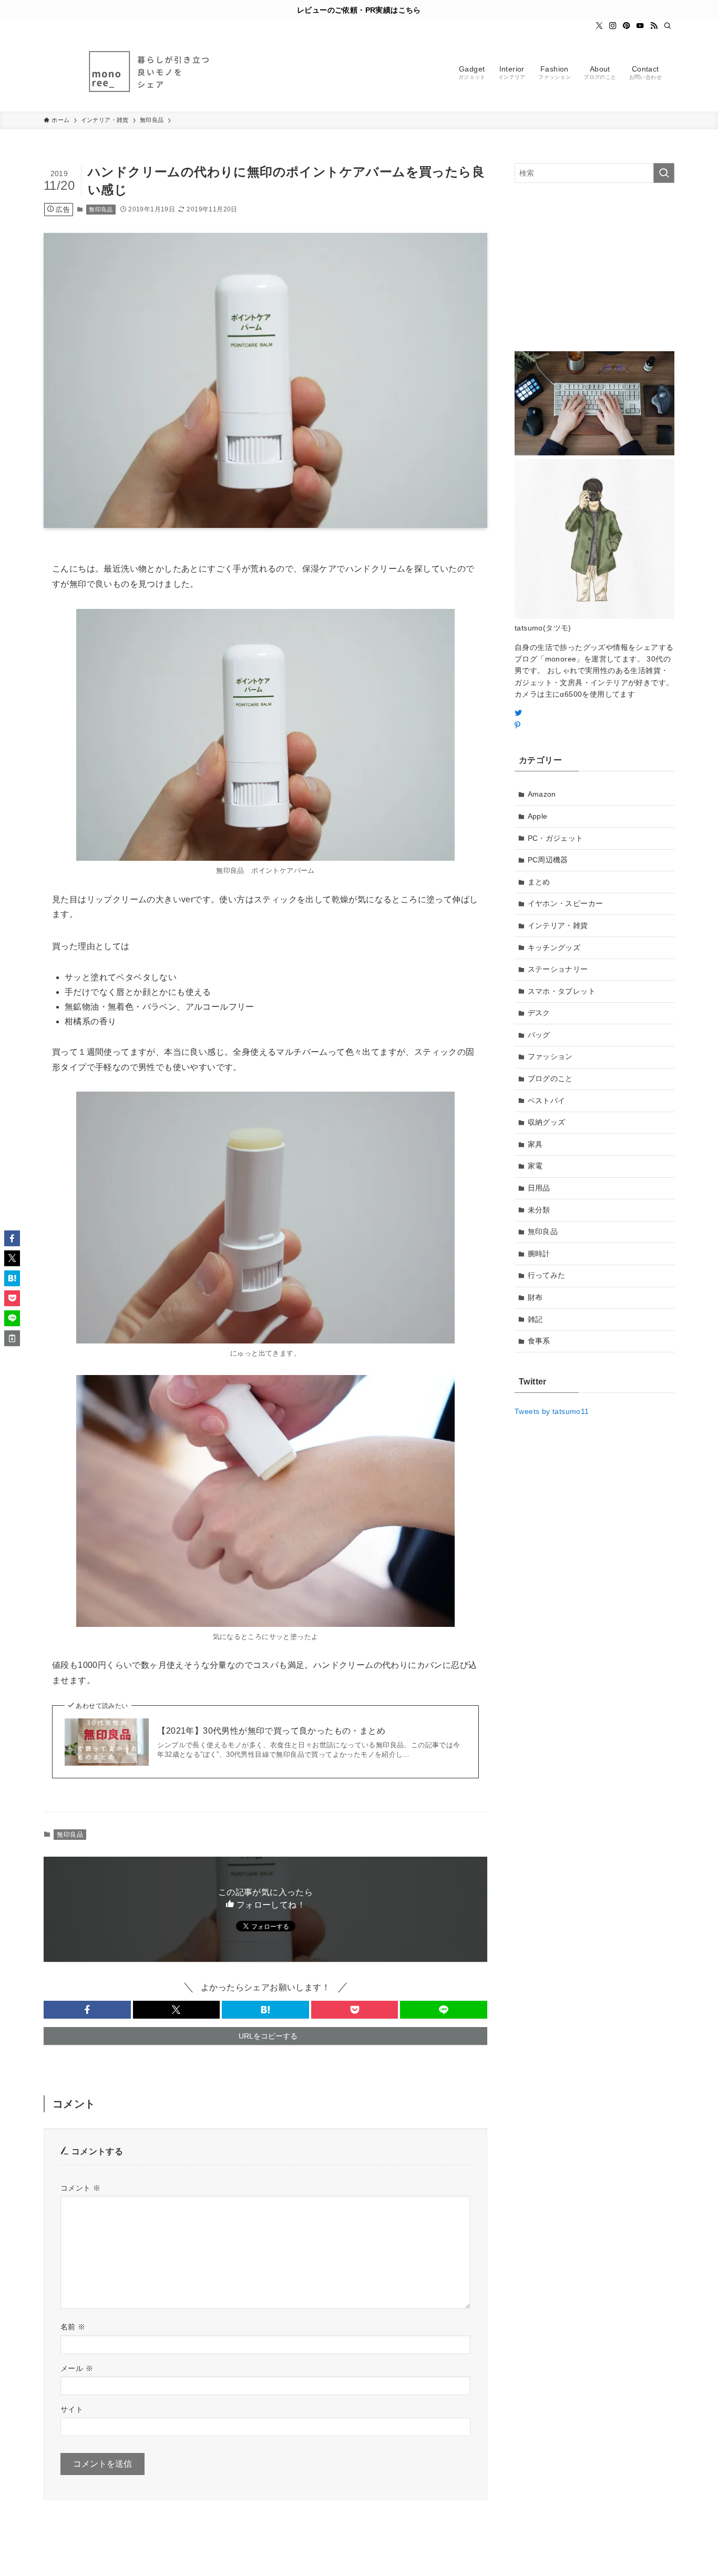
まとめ (539, 882)
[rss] (654, 26)
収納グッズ (547, 1122)
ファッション (550, 1056)
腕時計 (539, 1254)
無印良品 (101, 209)
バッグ (539, 1035)
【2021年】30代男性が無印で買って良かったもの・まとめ (271, 1731)
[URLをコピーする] (12, 1338)
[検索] (668, 26)
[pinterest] (627, 26)
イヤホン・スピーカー (566, 903)
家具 (535, 1144)
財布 (535, 1297)
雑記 (535, 1319)
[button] (87, 2010)
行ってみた (547, 1275)
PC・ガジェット (556, 838)
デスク (539, 1013)
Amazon (542, 794)
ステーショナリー (558, 969)
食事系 (539, 1341)
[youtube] (640, 26)
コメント (80, 2188)
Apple (538, 816)
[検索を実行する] (664, 173)
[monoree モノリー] (149, 72)
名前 (73, 2327)
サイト (72, 2409)
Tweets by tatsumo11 (552, 1411)
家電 (535, 1166)
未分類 (539, 1210)
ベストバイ (547, 1101)
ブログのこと (550, 1078)
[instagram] (613, 26)
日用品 (539, 1188)
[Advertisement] (594, 267)
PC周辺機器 (548, 860)
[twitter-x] (599, 26)
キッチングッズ (554, 948)
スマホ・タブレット (562, 991)
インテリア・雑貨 (558, 925)
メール (77, 2368)
